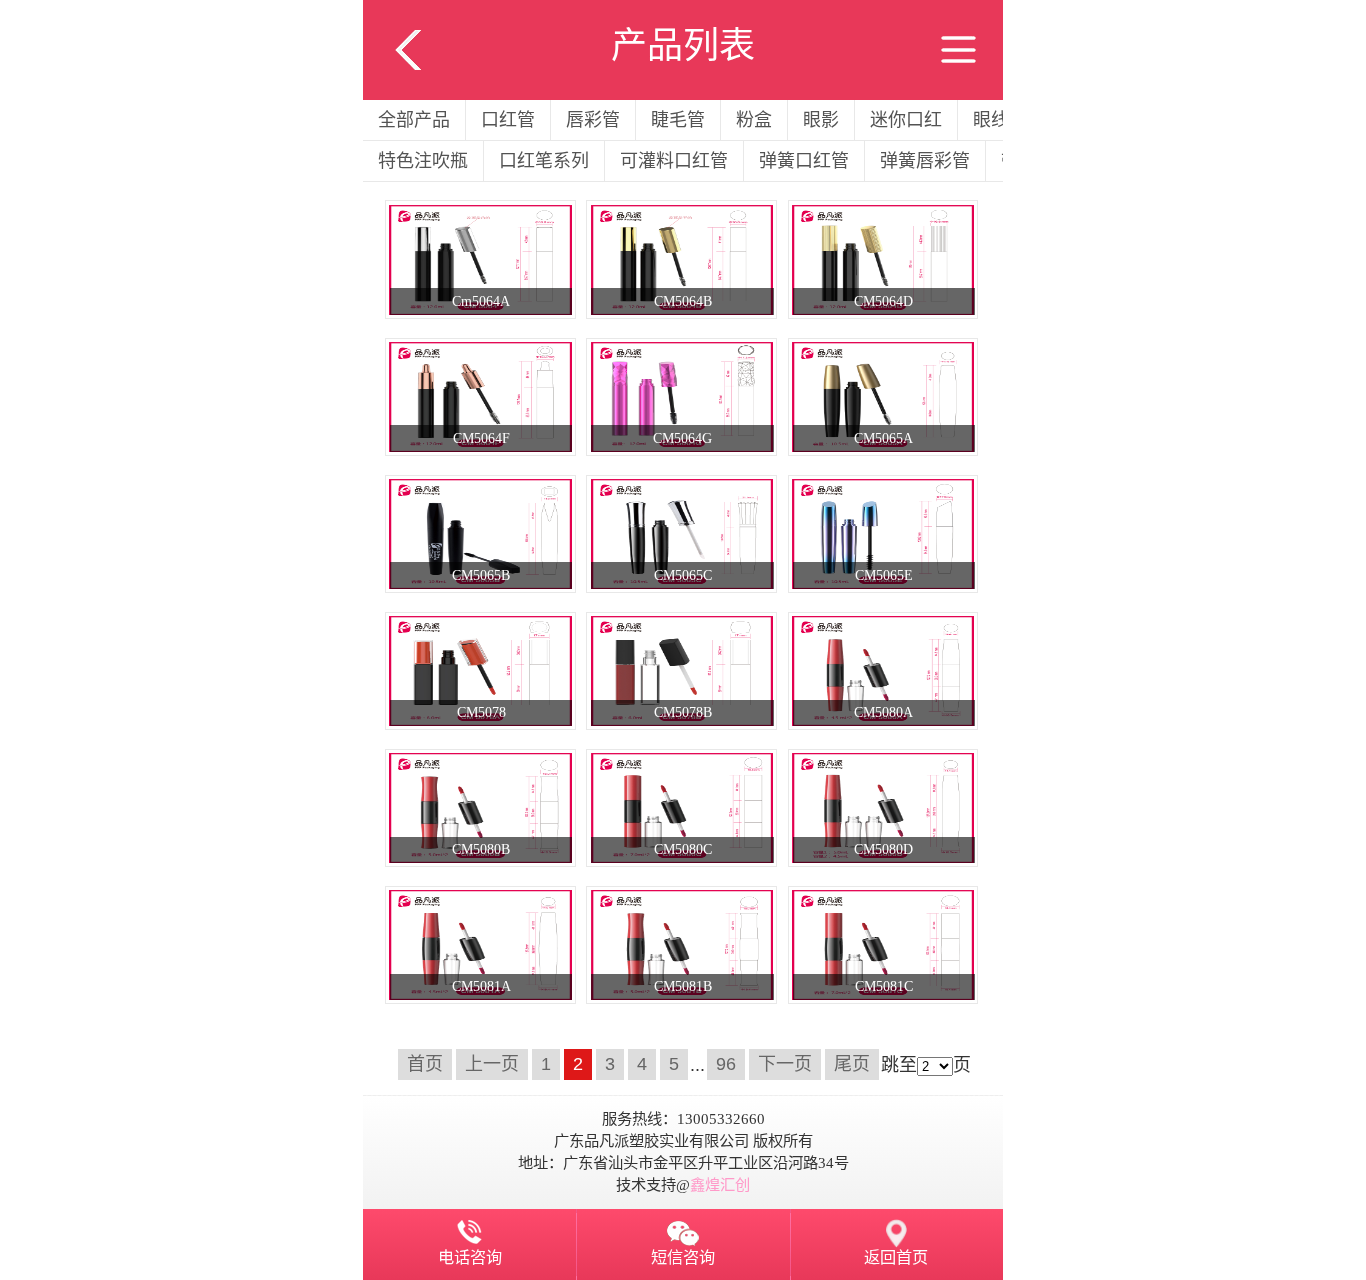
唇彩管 (593, 120)
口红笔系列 (544, 161)
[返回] (408, 13)
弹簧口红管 (804, 161)
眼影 (821, 120)
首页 (425, 1065)
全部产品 (414, 120)
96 (726, 1065)
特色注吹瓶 (423, 161)
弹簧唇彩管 (925, 161)
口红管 (508, 120)
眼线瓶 (1000, 120)
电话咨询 (470, 1258)
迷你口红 (906, 120)
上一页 (492, 1065)
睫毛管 (678, 120)
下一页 (785, 1065)
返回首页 (896, 1258)
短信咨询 (683, 1258)
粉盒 (754, 120)
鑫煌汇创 (720, 1184)
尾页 (852, 1065)
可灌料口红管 (674, 161)
